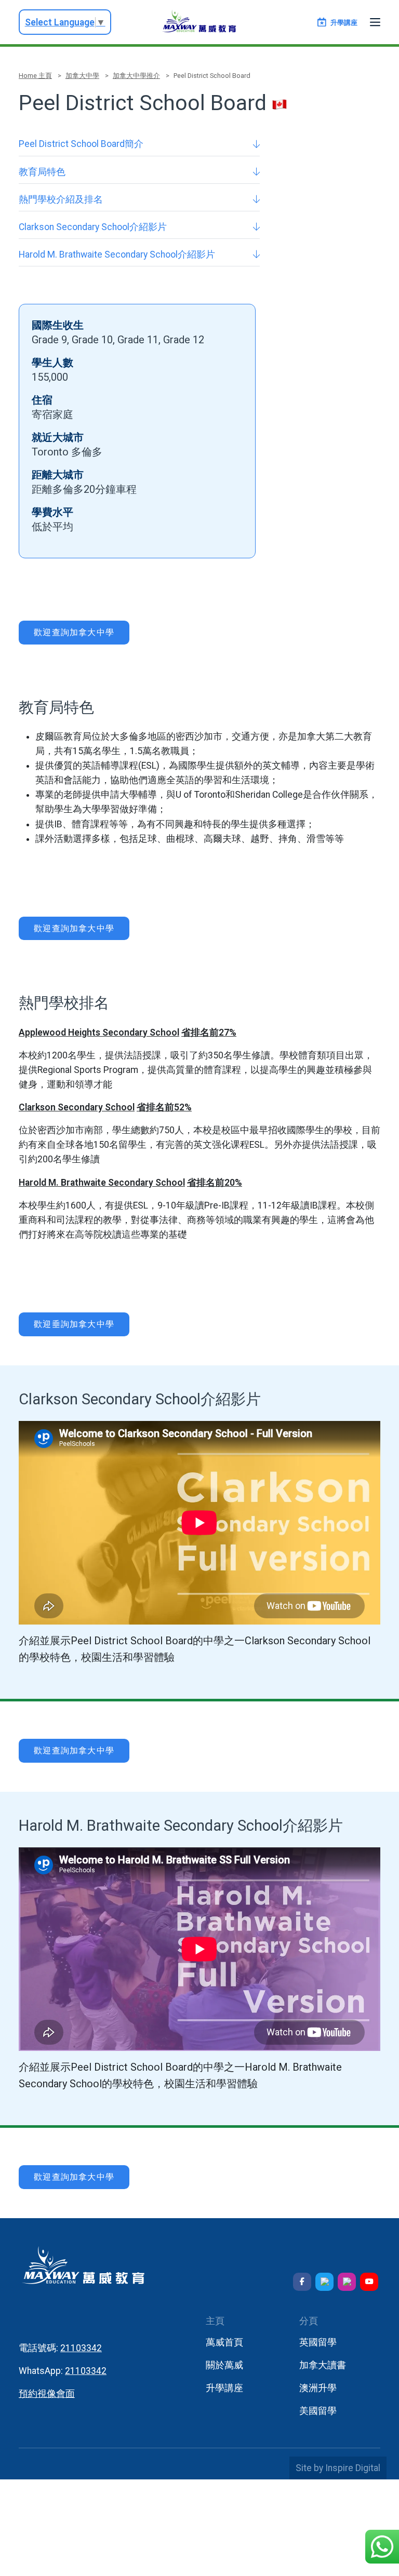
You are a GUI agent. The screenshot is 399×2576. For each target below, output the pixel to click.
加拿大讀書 (323, 2365)
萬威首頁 (224, 2342)
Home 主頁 (35, 76)
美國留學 (318, 2411)
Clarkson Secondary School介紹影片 (93, 227)
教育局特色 (42, 172)
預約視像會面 (47, 2394)
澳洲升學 (318, 2388)
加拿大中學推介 (136, 76)
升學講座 (224, 2388)
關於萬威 (224, 2365)
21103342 (81, 2348)
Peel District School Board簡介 (81, 144)
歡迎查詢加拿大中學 (74, 632)
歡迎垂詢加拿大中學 (74, 1324)
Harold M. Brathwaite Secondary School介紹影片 (117, 254)
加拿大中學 (82, 76)
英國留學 (318, 2342)
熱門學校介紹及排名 (61, 199)
